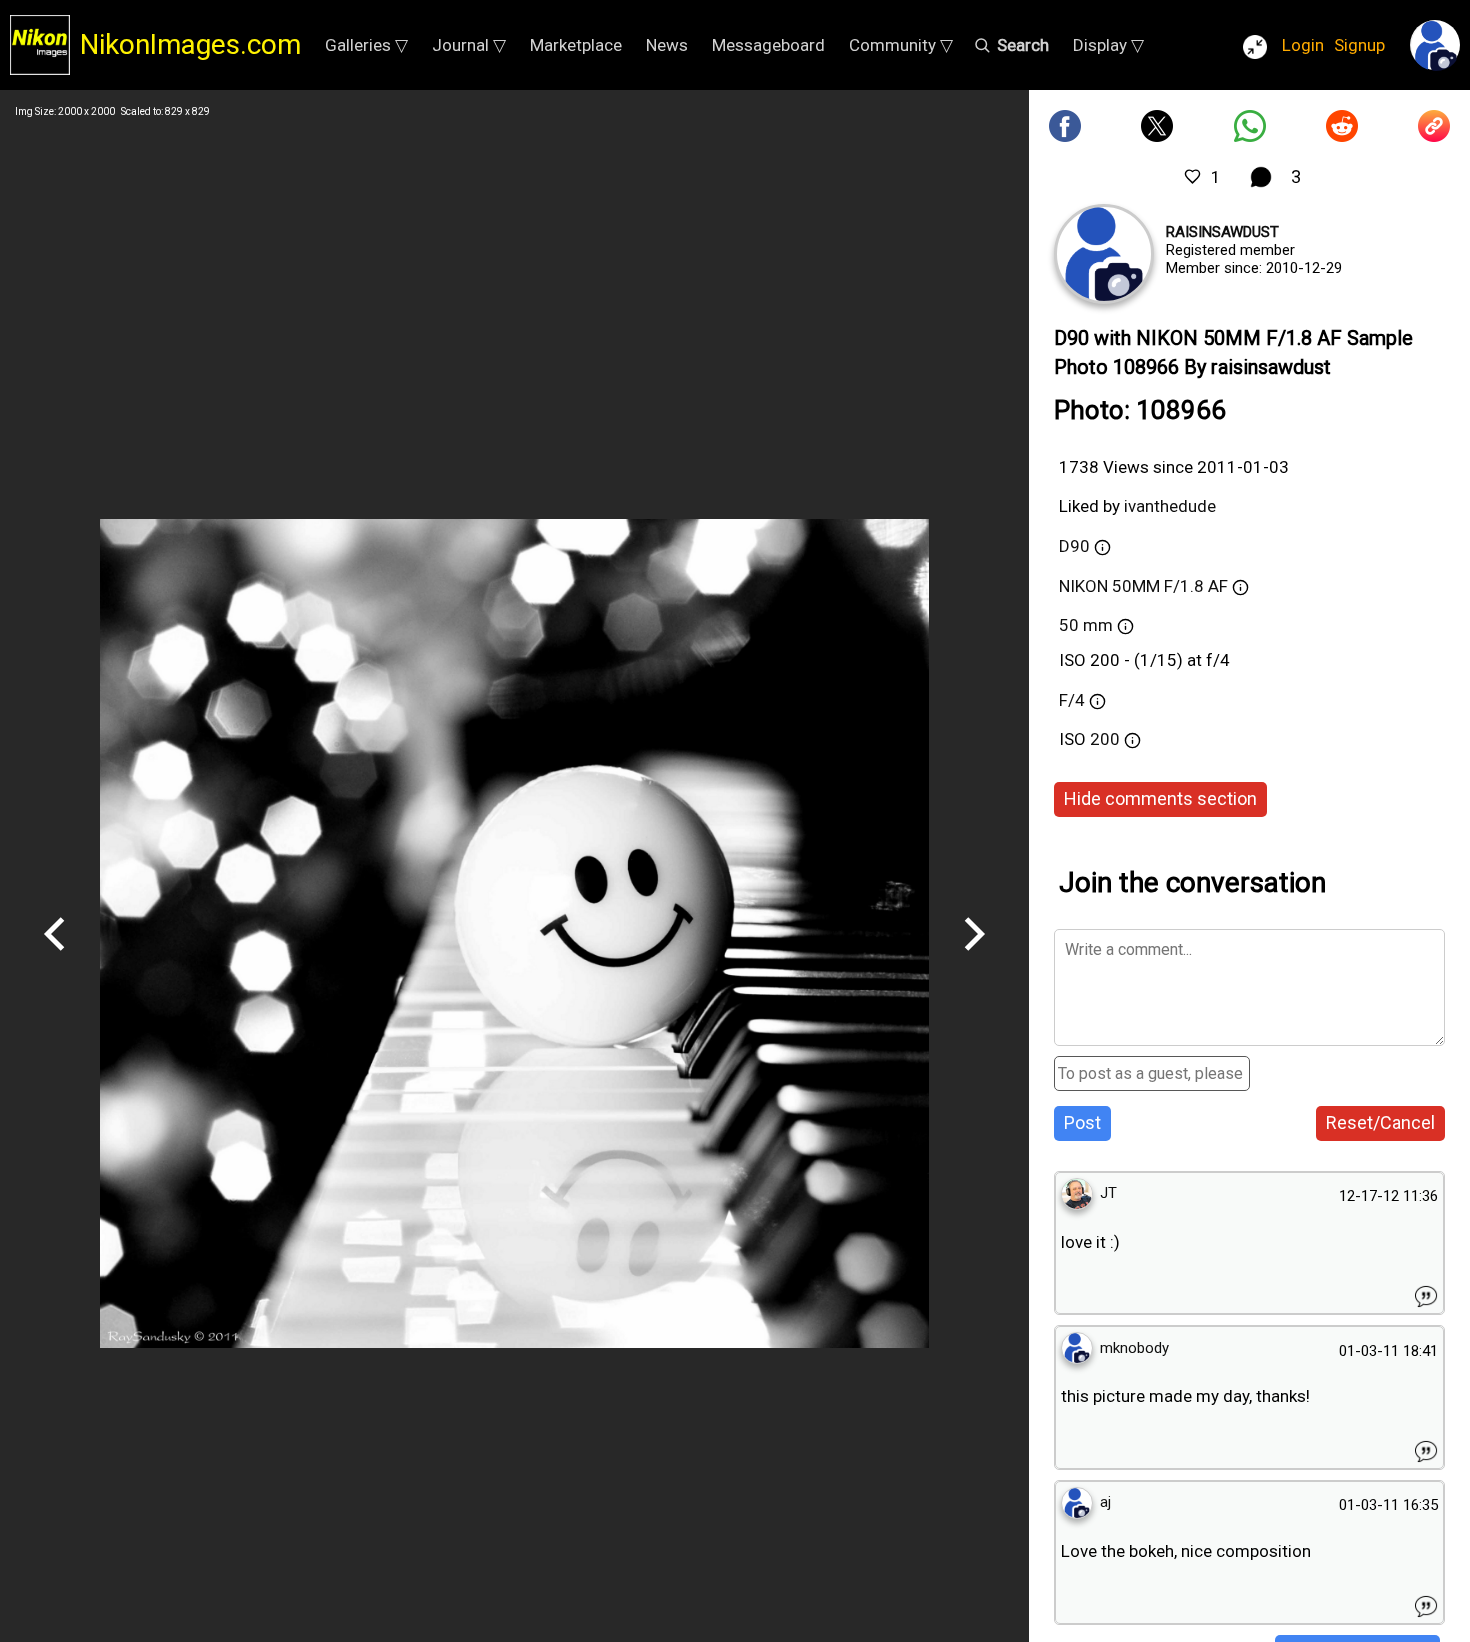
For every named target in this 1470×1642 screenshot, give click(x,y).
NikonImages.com (190, 44)
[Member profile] (1104, 254)
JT (1108, 1193)
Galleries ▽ (366, 45)
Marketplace (576, 45)
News (667, 45)
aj (1105, 1502)
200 (1107, 739)
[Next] (974, 958)
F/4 (1072, 700)
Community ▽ (901, 45)
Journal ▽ (469, 45)
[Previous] (55, 958)
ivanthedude (1170, 506)
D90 (1074, 546)
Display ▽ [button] (1108, 45)
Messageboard (768, 45)
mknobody (1134, 1348)
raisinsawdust (1222, 232)
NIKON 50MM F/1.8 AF (1143, 586)
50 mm (1086, 625)
